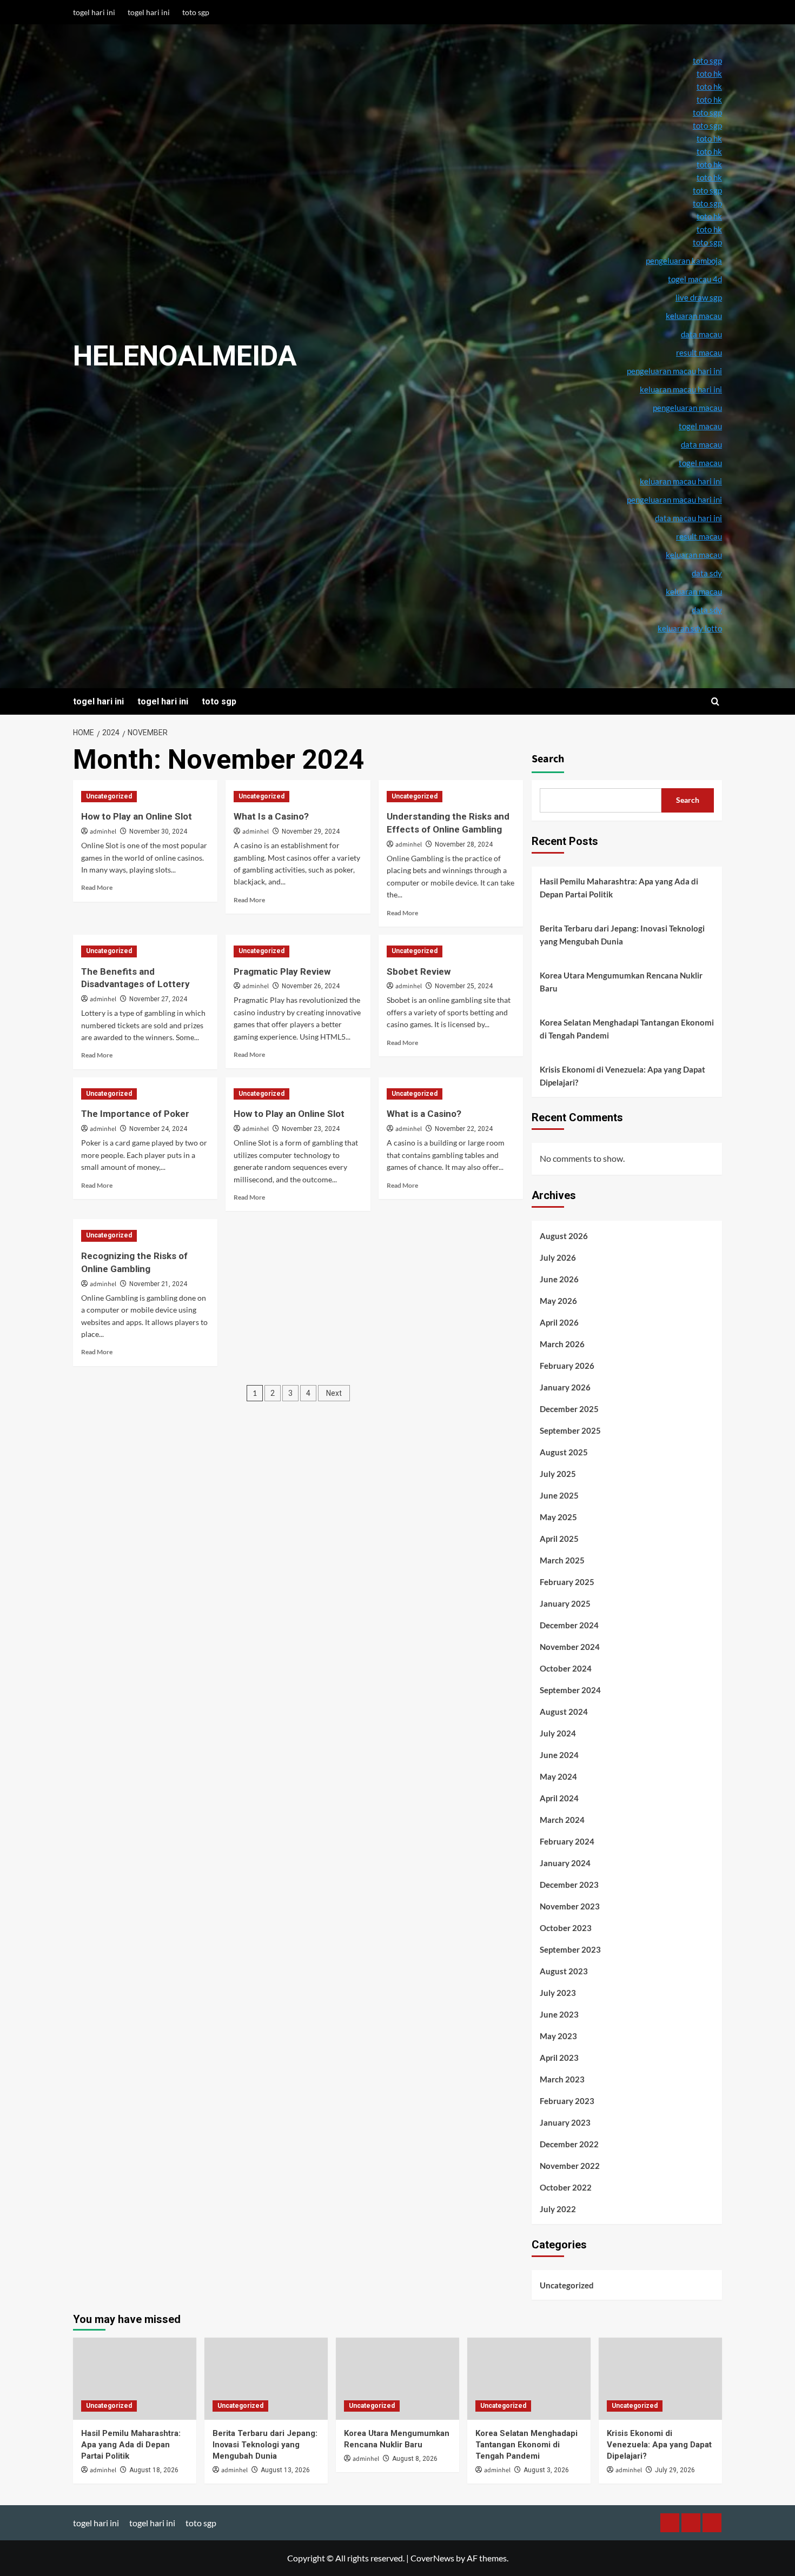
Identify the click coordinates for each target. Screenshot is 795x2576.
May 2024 (558, 1776)
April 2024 (559, 1798)
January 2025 (565, 1603)
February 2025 (567, 1582)
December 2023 (569, 1885)
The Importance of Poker (135, 1114)
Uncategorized (109, 796)
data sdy (707, 610)
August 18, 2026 (154, 2470)
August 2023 (564, 1971)
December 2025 (569, 1409)
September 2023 (570, 1949)
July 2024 (558, 1733)
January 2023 (565, 2122)
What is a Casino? (424, 1114)
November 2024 (570, 1647)
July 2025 (558, 1474)
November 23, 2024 (311, 1129)
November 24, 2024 (158, 1129)
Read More (97, 887)
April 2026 (559, 1322)
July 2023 (558, 1993)
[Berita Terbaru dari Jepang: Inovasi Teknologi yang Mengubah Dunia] (266, 2379)
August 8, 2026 (415, 2459)
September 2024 (570, 1690)
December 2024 (569, 1625)
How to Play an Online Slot (137, 816)
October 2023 (566, 1928)
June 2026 (559, 1279)
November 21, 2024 (158, 1284)
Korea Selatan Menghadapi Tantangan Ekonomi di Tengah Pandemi (627, 1029)
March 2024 (562, 1820)
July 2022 (558, 2209)
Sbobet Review (419, 971)
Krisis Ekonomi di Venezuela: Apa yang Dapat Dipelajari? (622, 1076)
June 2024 (559, 1755)
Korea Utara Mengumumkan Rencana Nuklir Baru (621, 982)
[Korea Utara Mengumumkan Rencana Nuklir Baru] (398, 2379)
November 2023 (570, 1906)
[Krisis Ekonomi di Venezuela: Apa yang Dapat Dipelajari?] (660, 2379)
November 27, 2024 (158, 999)
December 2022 (569, 2144)
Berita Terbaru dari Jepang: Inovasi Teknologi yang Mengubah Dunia (622, 935)
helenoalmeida (185, 356)
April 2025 (559, 1539)
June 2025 (559, 1495)
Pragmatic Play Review (282, 971)
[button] (715, 701)
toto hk (709, 229)
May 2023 (558, 2036)
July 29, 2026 (675, 2470)
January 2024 (565, 1863)
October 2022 (566, 2187)
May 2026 (558, 1301)
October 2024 (566, 1668)
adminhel (103, 832)
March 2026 (562, 1344)
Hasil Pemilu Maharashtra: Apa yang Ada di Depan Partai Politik (619, 888)
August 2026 (564, 1236)
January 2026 (565, 1387)
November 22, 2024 (464, 1129)
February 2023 (567, 2101)
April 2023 (559, 2058)
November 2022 (570, 2166)
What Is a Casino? (271, 816)
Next (334, 1393)
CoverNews (432, 2558)
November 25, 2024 (464, 986)
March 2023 (562, 2079)
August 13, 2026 (285, 2470)
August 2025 (564, 1452)
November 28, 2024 (464, 844)
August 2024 (564, 1712)
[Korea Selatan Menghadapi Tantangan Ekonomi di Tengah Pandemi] (529, 2379)
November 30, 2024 (158, 831)
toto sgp (196, 12)
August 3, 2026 (546, 2470)
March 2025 (562, 1560)
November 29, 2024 (311, 831)
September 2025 (570, 1430)
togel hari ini (94, 12)
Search (548, 759)
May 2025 (558, 1517)
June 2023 (559, 2014)
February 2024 (567, 1841)
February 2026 (567, 1366)
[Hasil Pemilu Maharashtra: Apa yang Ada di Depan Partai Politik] (135, 2379)
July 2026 (558, 1257)
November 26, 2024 (311, 986)
